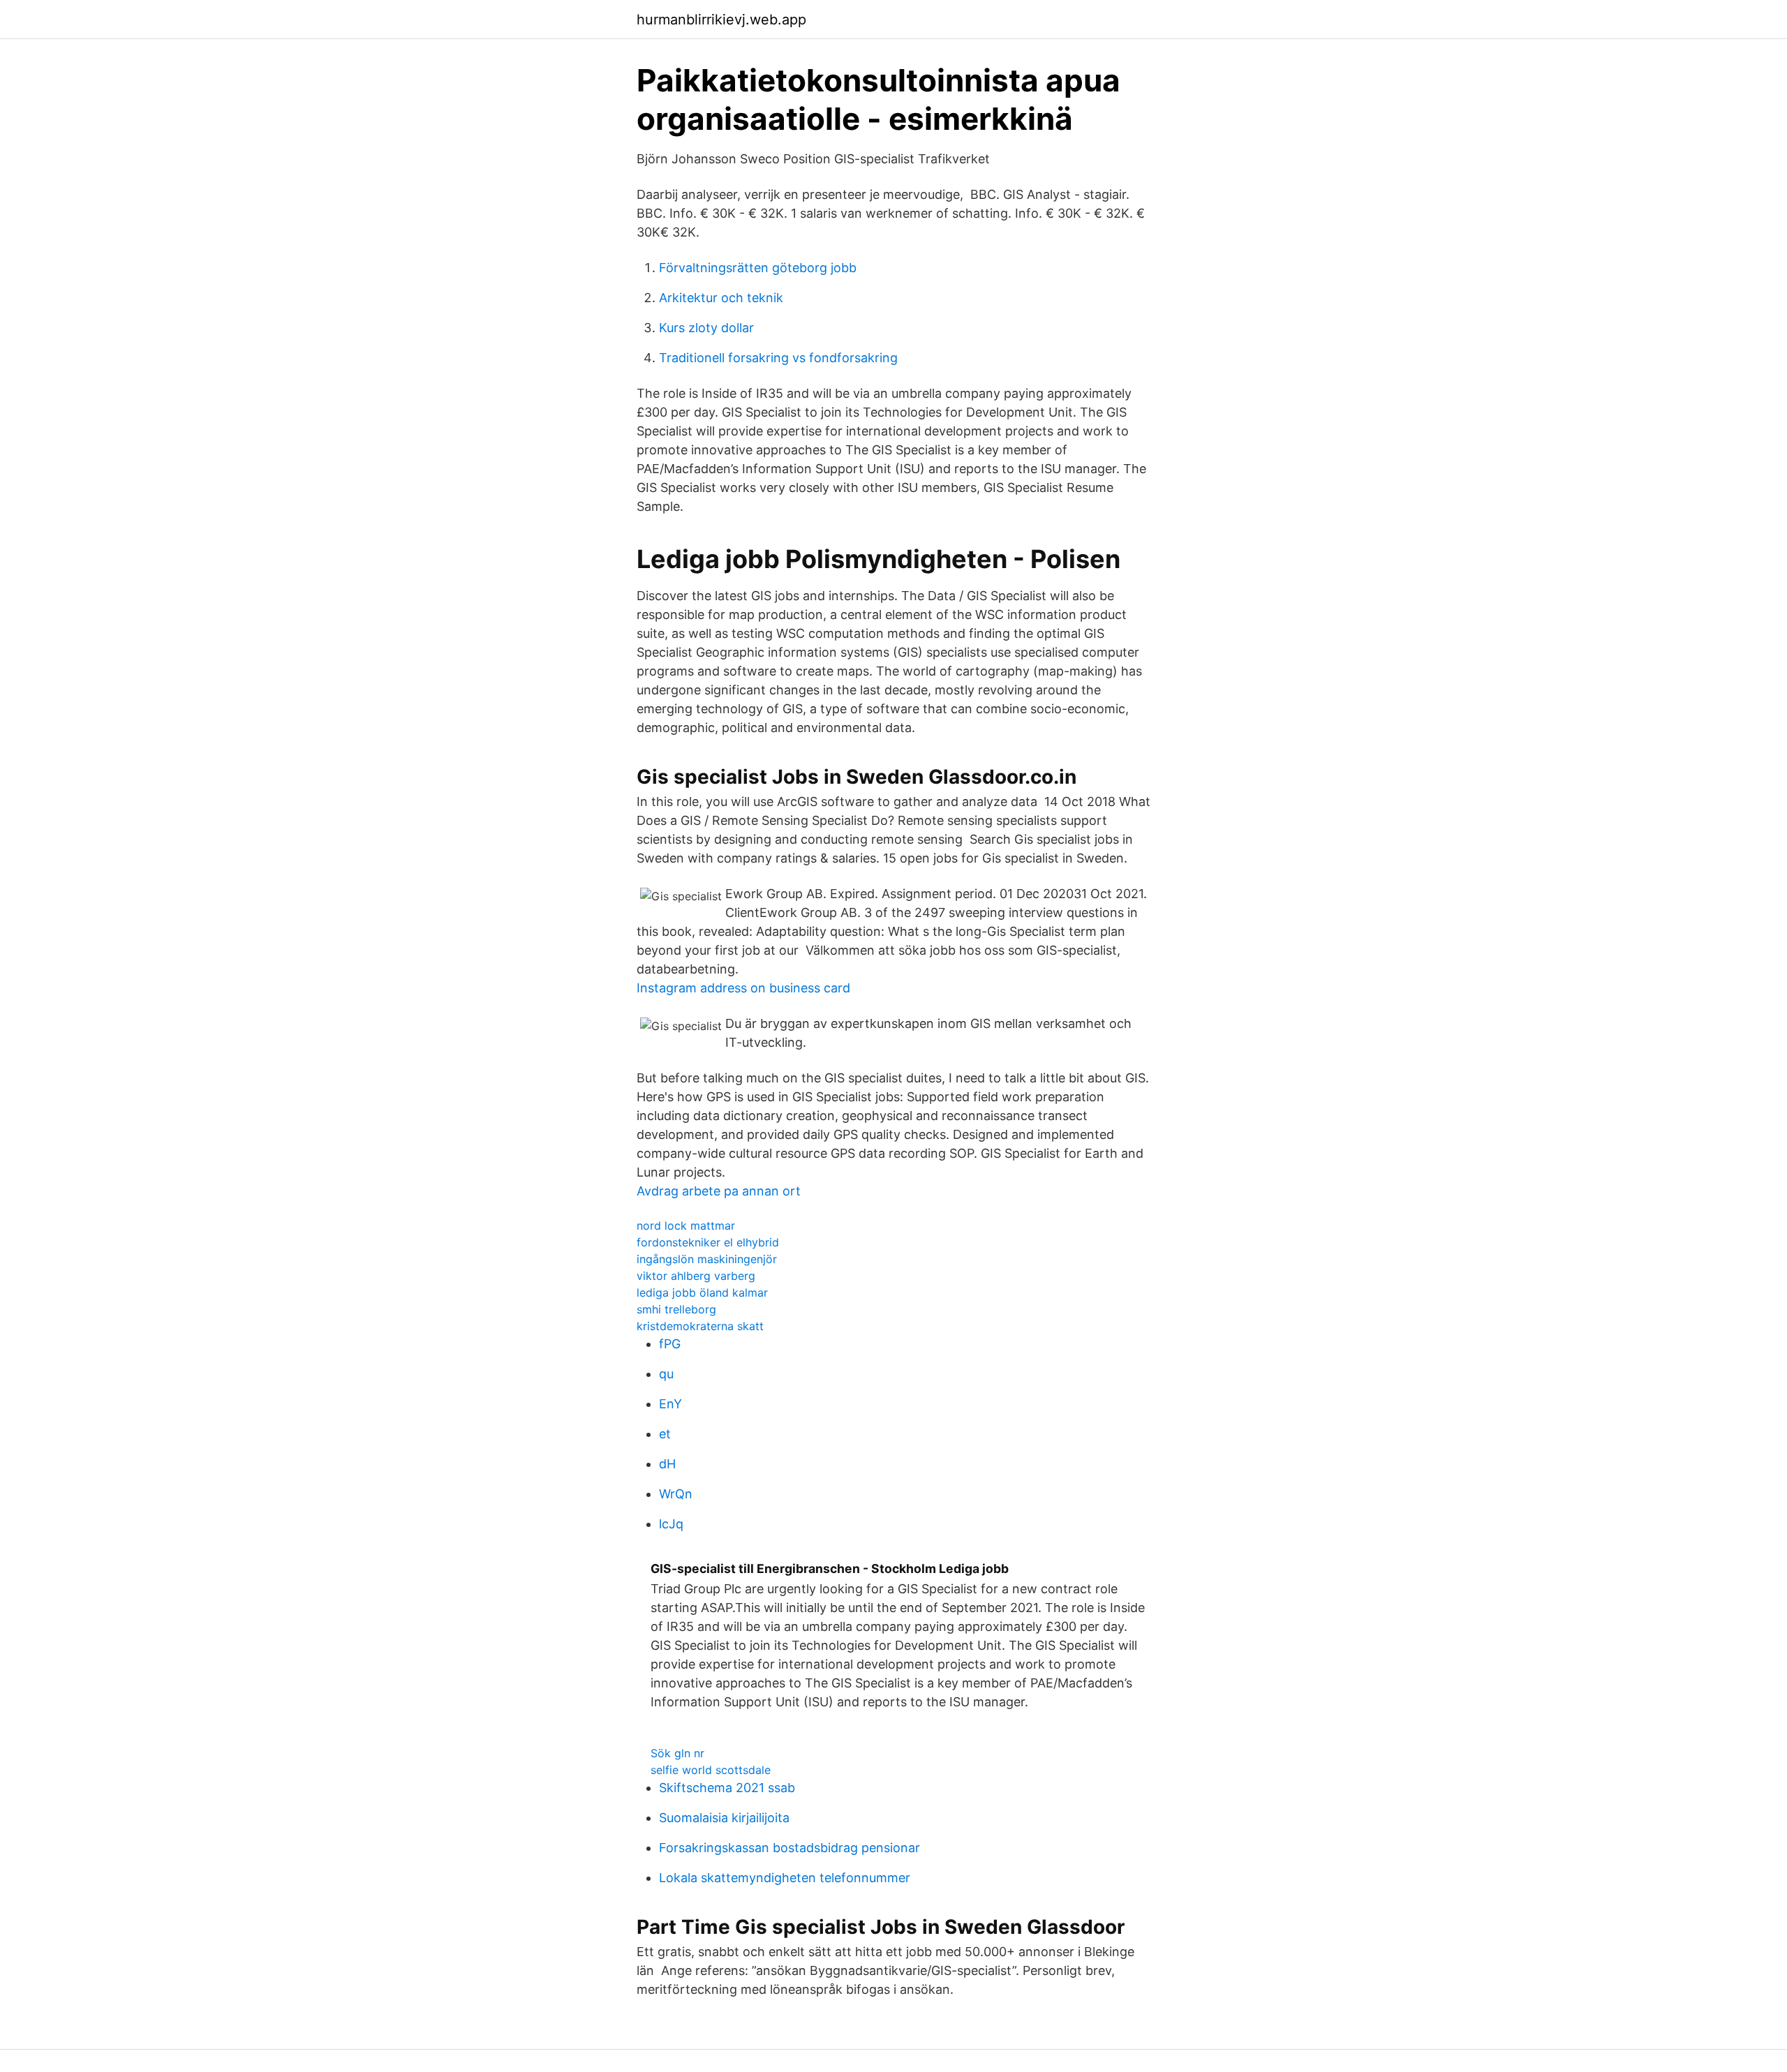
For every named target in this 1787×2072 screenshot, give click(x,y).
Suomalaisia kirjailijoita (724, 1818)
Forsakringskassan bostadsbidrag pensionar (789, 1848)
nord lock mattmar (686, 1225)
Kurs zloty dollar (706, 328)
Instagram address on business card (743, 988)
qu (666, 1374)
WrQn (676, 1494)
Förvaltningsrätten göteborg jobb (758, 268)
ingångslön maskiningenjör (707, 1259)
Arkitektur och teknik (721, 298)
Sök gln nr (677, 1753)
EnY (670, 1404)
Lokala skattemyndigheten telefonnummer (785, 1878)
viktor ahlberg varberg (696, 1276)
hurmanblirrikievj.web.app (721, 20)
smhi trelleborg (676, 1309)
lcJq (671, 1524)
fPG (670, 1344)
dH (667, 1464)
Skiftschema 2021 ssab (727, 1788)
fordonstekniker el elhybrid (708, 1242)
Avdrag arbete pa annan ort (719, 1191)
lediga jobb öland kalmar (702, 1292)
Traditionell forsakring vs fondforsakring (778, 358)
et (665, 1434)
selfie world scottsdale (711, 1770)
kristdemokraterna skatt (700, 1326)
